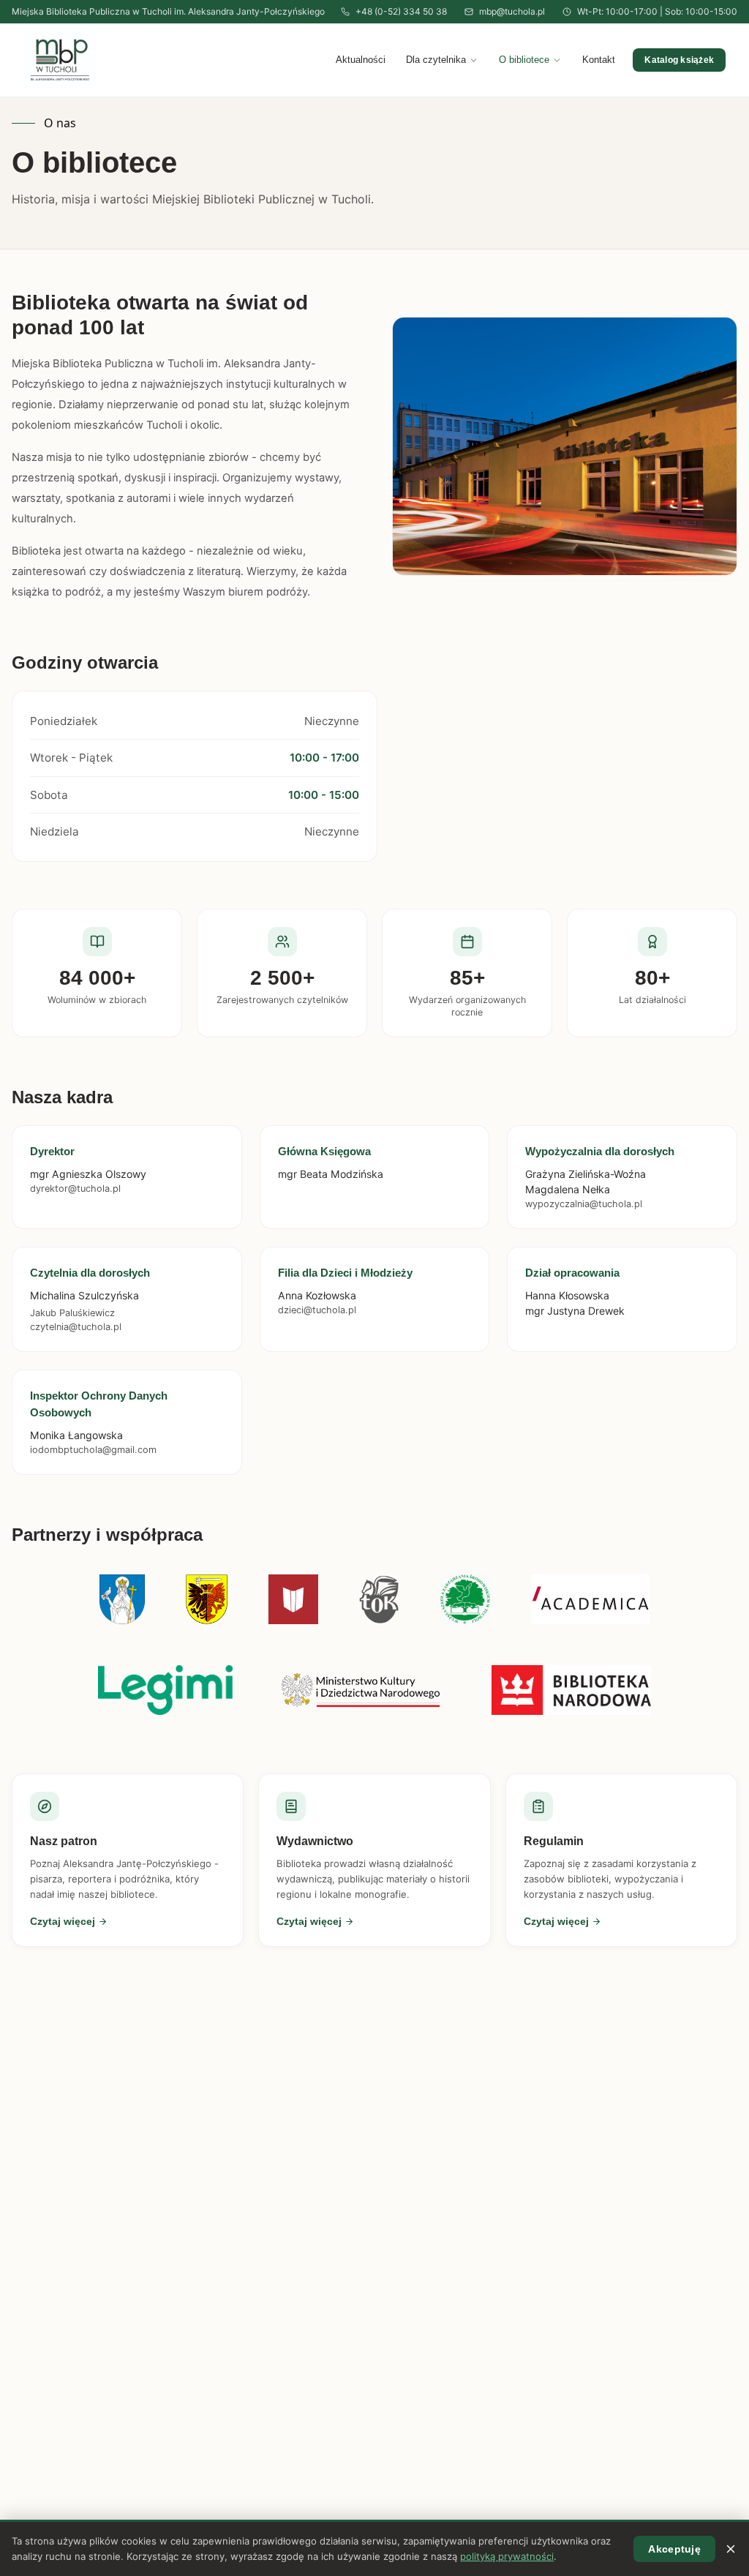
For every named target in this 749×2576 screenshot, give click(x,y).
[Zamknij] (731, 2549)
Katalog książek (679, 60)
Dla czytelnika (436, 60)
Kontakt (599, 60)
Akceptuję (674, 2549)
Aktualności (361, 60)
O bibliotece (524, 60)
